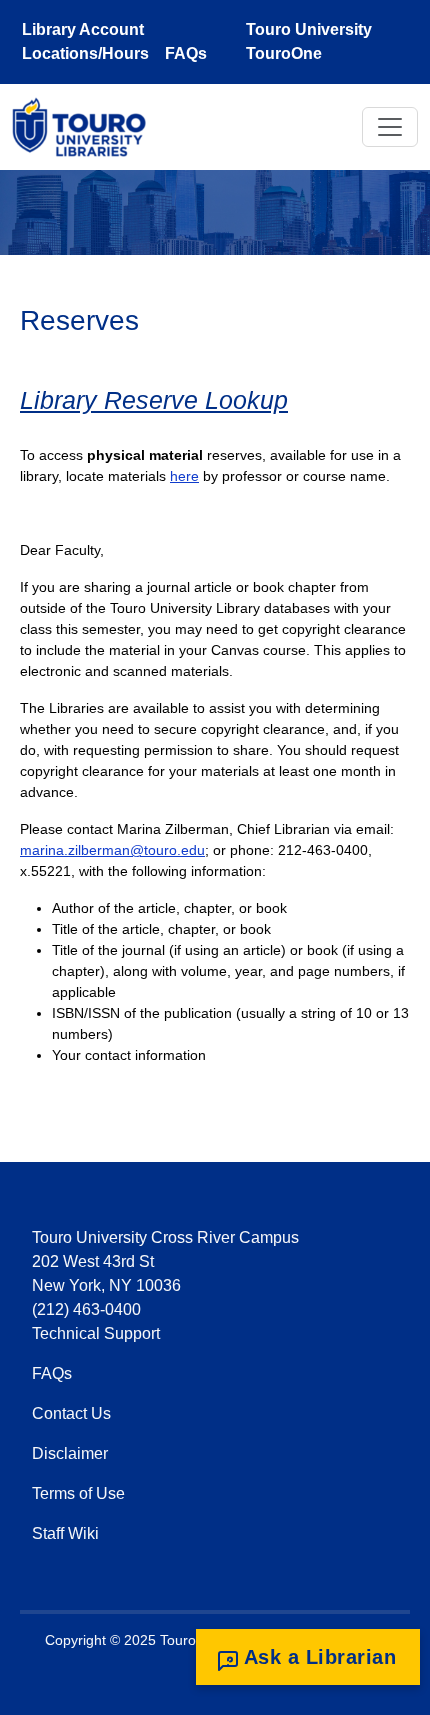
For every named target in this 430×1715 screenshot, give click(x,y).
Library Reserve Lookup (154, 400)
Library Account (83, 29)
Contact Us (71, 1413)
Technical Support (96, 1333)
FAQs (186, 53)
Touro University (309, 29)
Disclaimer (70, 1453)
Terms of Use (78, 1493)
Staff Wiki (65, 1533)
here (184, 476)
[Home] (87, 127)
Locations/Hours (85, 53)
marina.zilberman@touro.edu (112, 850)
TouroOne (284, 53)
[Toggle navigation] (390, 127)
